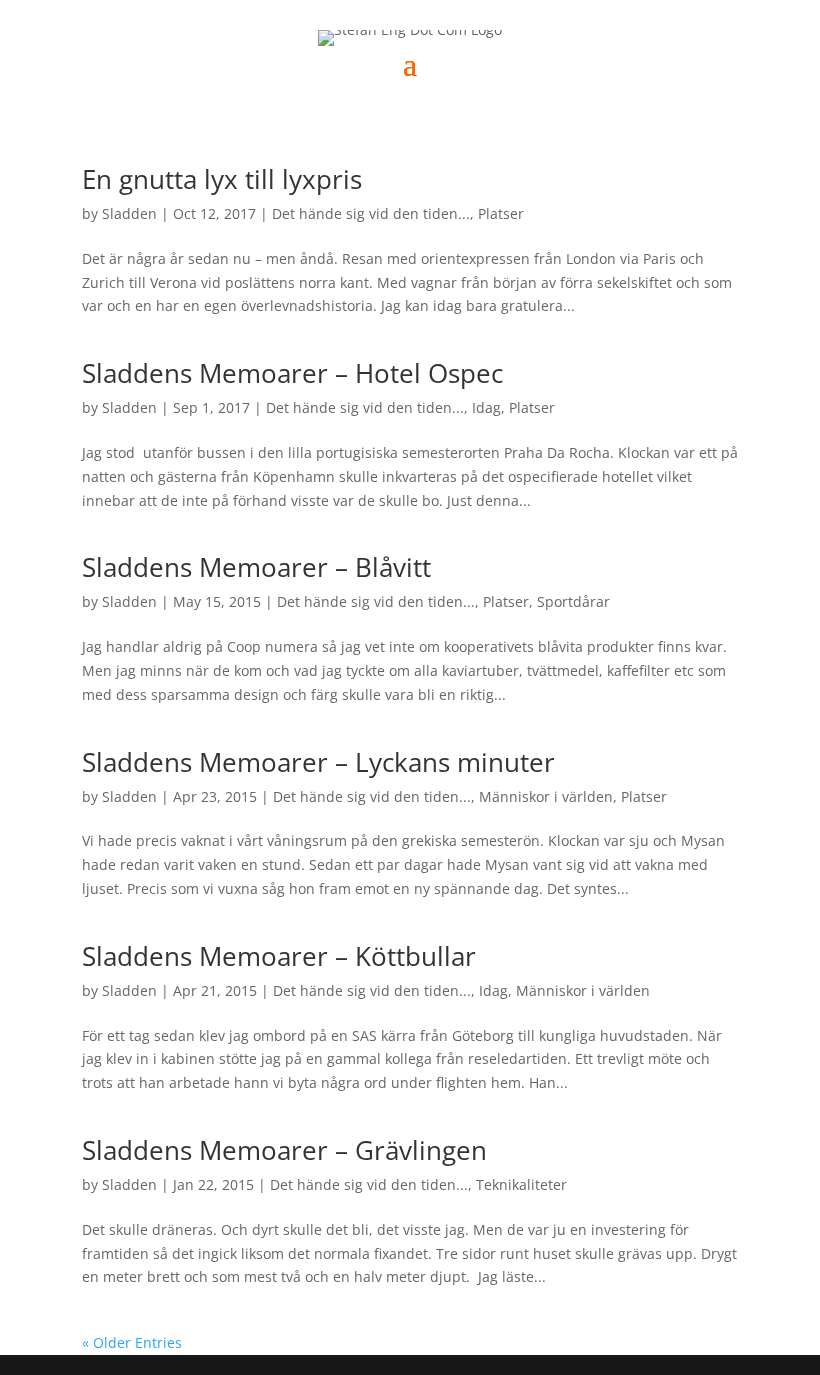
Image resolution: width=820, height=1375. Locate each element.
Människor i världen (546, 796)
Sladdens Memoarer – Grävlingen (284, 1150)
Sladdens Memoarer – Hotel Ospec (292, 373)
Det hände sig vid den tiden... (371, 213)
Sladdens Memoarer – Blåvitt (256, 567)
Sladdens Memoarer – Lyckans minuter (318, 762)
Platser (501, 213)
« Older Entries (132, 1342)
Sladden (129, 213)
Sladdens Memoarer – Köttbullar (279, 956)
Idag (486, 407)
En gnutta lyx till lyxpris (222, 179)
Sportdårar (573, 601)
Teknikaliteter (521, 1184)
